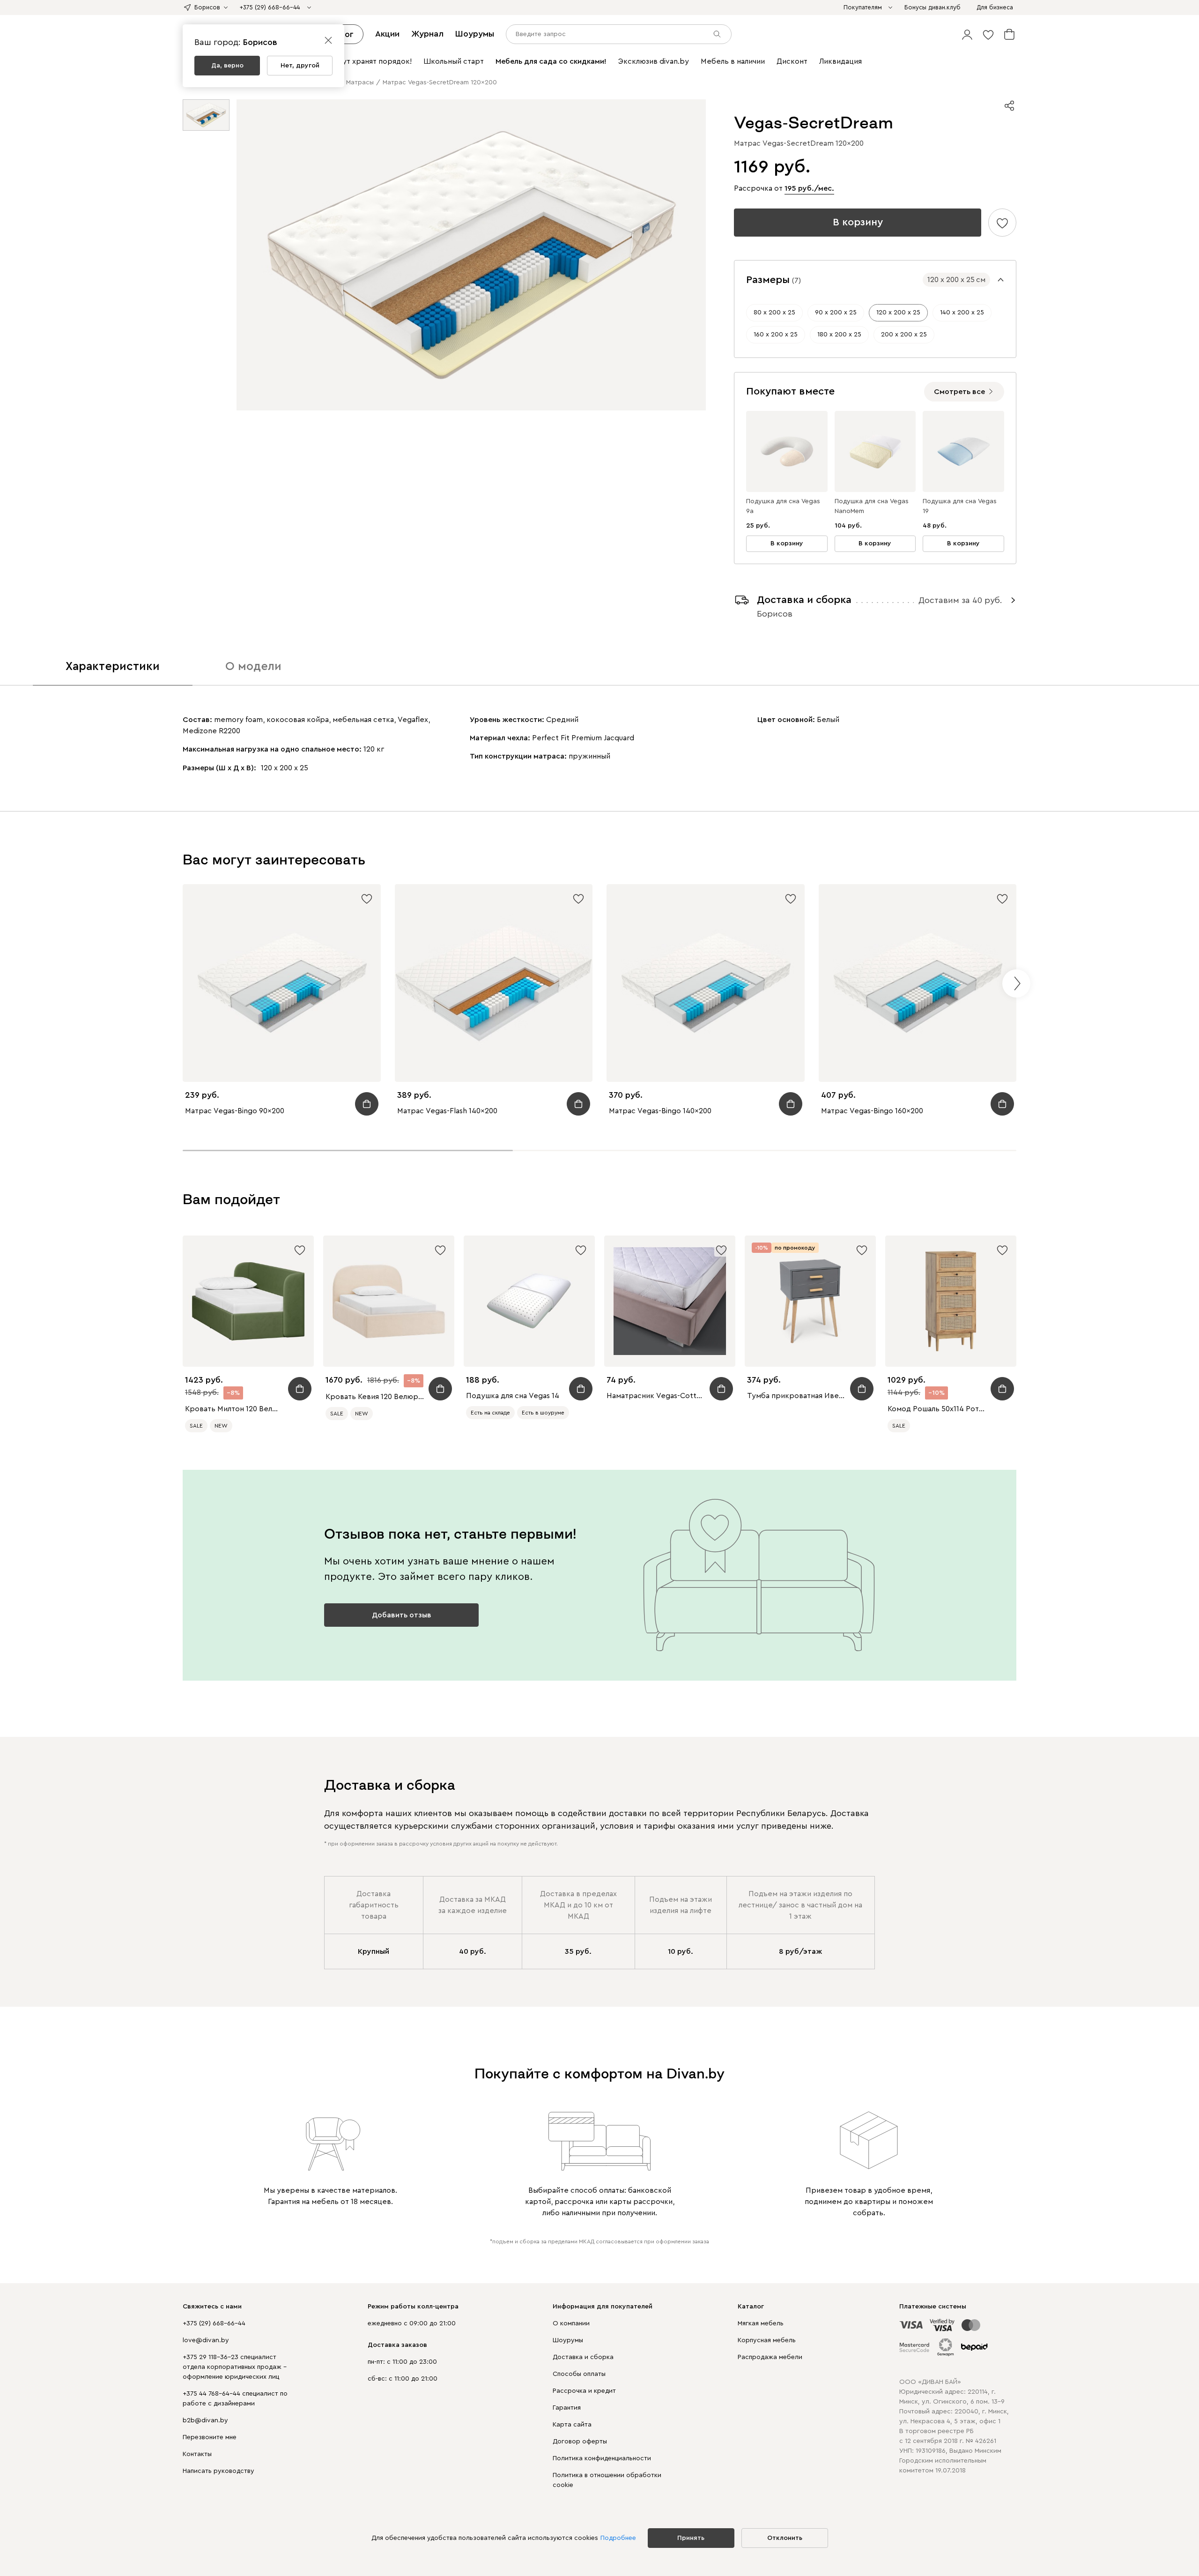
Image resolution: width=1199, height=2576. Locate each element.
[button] (967, 34)
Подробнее (618, 2538)
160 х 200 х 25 (776, 335)
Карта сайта (572, 2425)
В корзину (858, 222)
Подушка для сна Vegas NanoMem (872, 506)
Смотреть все (959, 392)
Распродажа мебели (770, 2357)
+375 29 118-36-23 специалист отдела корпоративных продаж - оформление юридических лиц (235, 2367)
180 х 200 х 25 (839, 335)
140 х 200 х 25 (962, 313)
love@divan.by (206, 2340)
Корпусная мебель (767, 2340)
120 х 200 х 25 (898, 313)
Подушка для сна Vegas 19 (960, 506)
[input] (619, 34)
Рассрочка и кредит (584, 2391)
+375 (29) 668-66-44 (214, 2323)
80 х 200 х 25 (774, 313)
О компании (571, 2323)
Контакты (197, 2454)
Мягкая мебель (761, 2323)
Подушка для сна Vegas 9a (783, 506)
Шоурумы (475, 34)
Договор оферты (580, 2442)
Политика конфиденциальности (602, 2458)
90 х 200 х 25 (836, 313)
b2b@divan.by (205, 2420)
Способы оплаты (579, 2374)
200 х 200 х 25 (904, 335)
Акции (387, 34)
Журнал (427, 34)
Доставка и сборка (583, 2357)
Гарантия (567, 2408)
